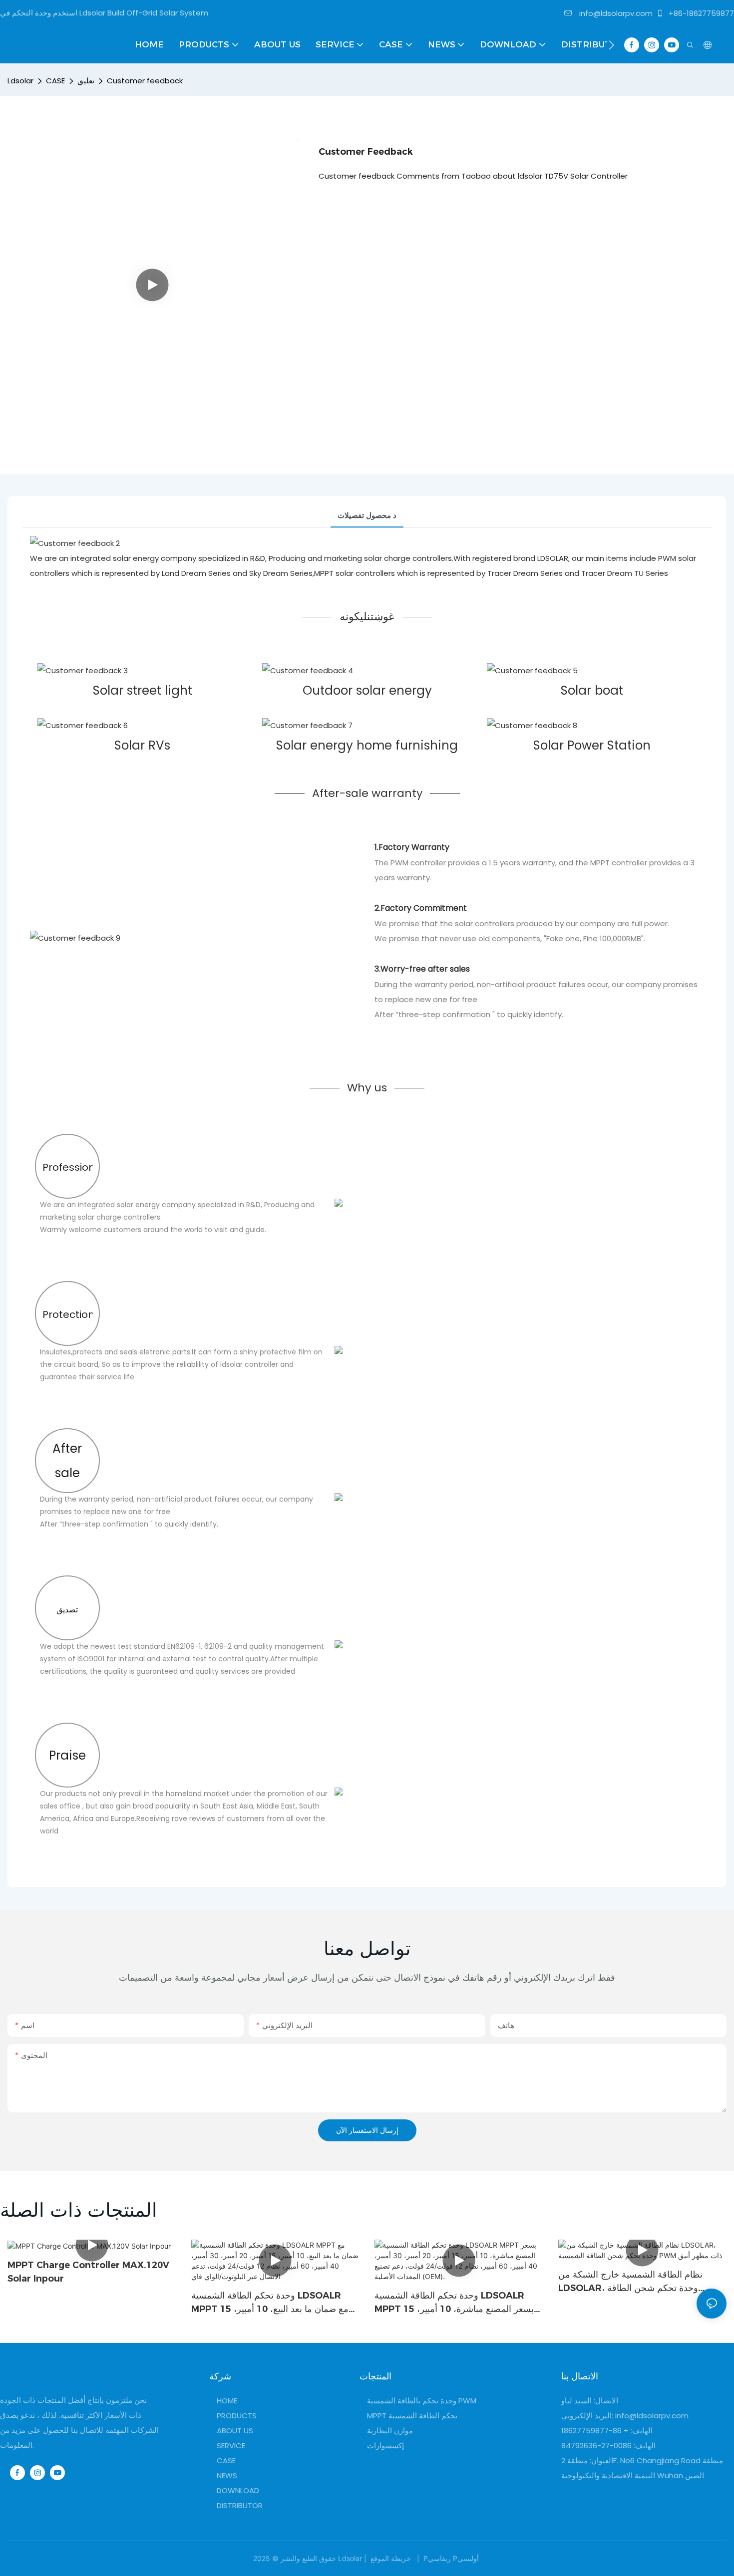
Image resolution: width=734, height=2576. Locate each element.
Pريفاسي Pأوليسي (451, 2558)
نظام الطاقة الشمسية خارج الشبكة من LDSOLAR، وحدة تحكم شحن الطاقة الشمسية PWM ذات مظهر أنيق (630, 2282)
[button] (611, 45)
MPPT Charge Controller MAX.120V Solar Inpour (88, 2272)
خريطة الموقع (391, 2558)
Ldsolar (20, 81)
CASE (55, 81)
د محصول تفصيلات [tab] (367, 515)
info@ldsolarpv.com (615, 13)
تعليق (86, 81)
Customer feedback (145, 81)
